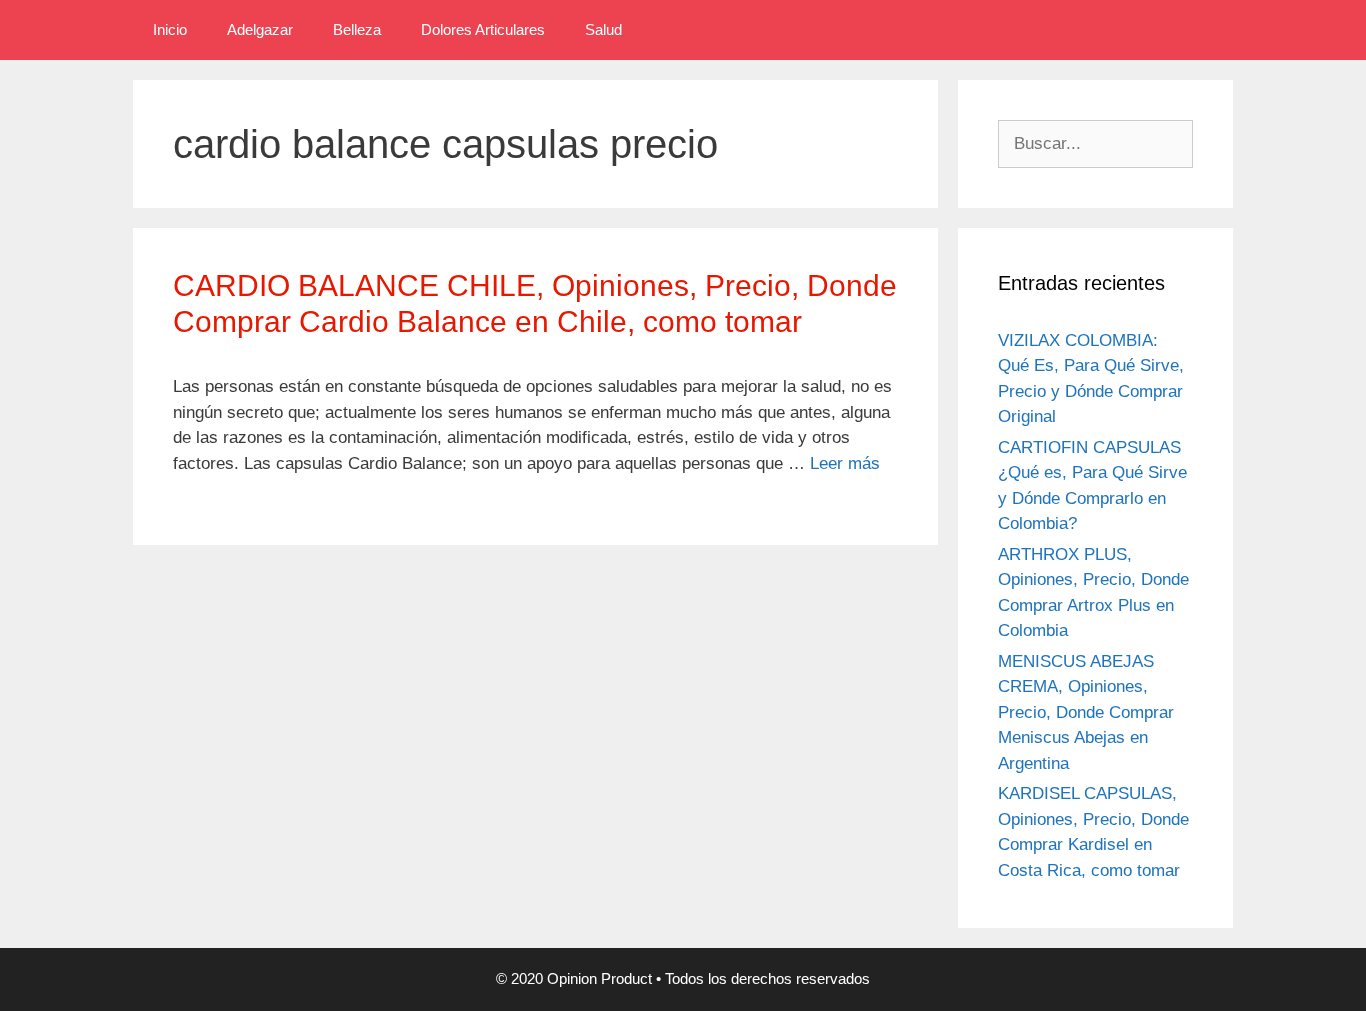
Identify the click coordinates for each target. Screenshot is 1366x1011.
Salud (603, 29)
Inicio (170, 29)
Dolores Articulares (483, 29)
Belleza (357, 29)
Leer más (845, 463)
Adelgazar (260, 29)
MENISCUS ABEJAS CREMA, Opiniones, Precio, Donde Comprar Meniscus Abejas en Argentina (1086, 712)
